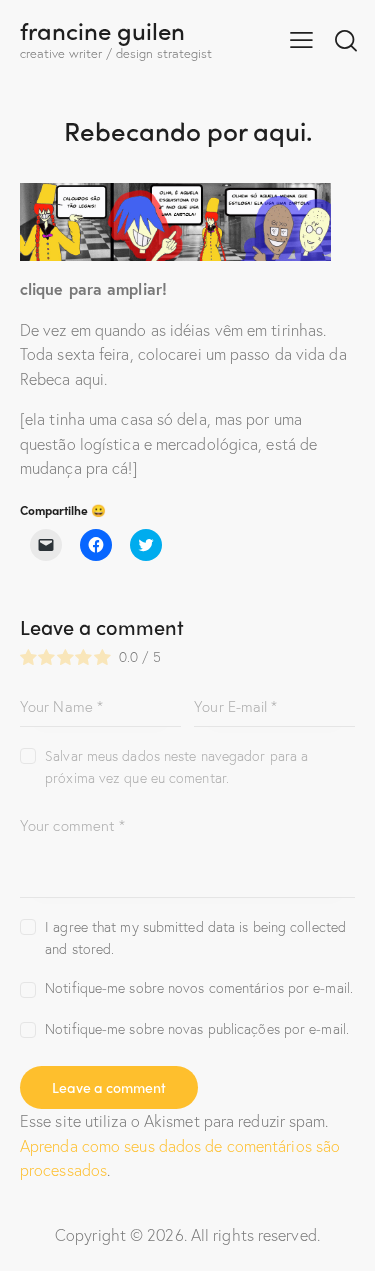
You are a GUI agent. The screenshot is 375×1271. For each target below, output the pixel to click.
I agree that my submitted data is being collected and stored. (195, 937)
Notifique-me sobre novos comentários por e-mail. (199, 987)
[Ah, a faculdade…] (175, 194)
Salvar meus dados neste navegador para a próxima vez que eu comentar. (176, 766)
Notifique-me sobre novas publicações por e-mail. (197, 1028)
